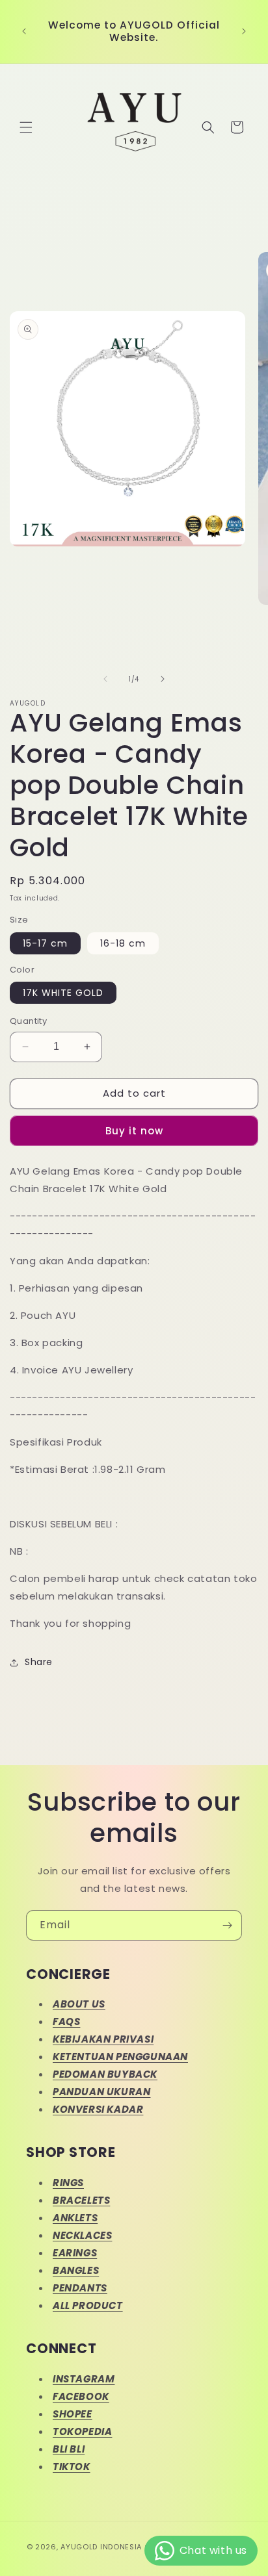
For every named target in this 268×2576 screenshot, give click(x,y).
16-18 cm (123, 943)
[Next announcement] (244, 31)
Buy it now (134, 1131)
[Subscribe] (227, 1925)
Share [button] (39, 1662)
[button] (26, 127)
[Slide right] (163, 679)
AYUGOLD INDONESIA (101, 2547)
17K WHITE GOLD (63, 993)
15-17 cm (45, 943)
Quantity (28, 1021)
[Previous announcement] (24, 31)
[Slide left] (105, 679)
